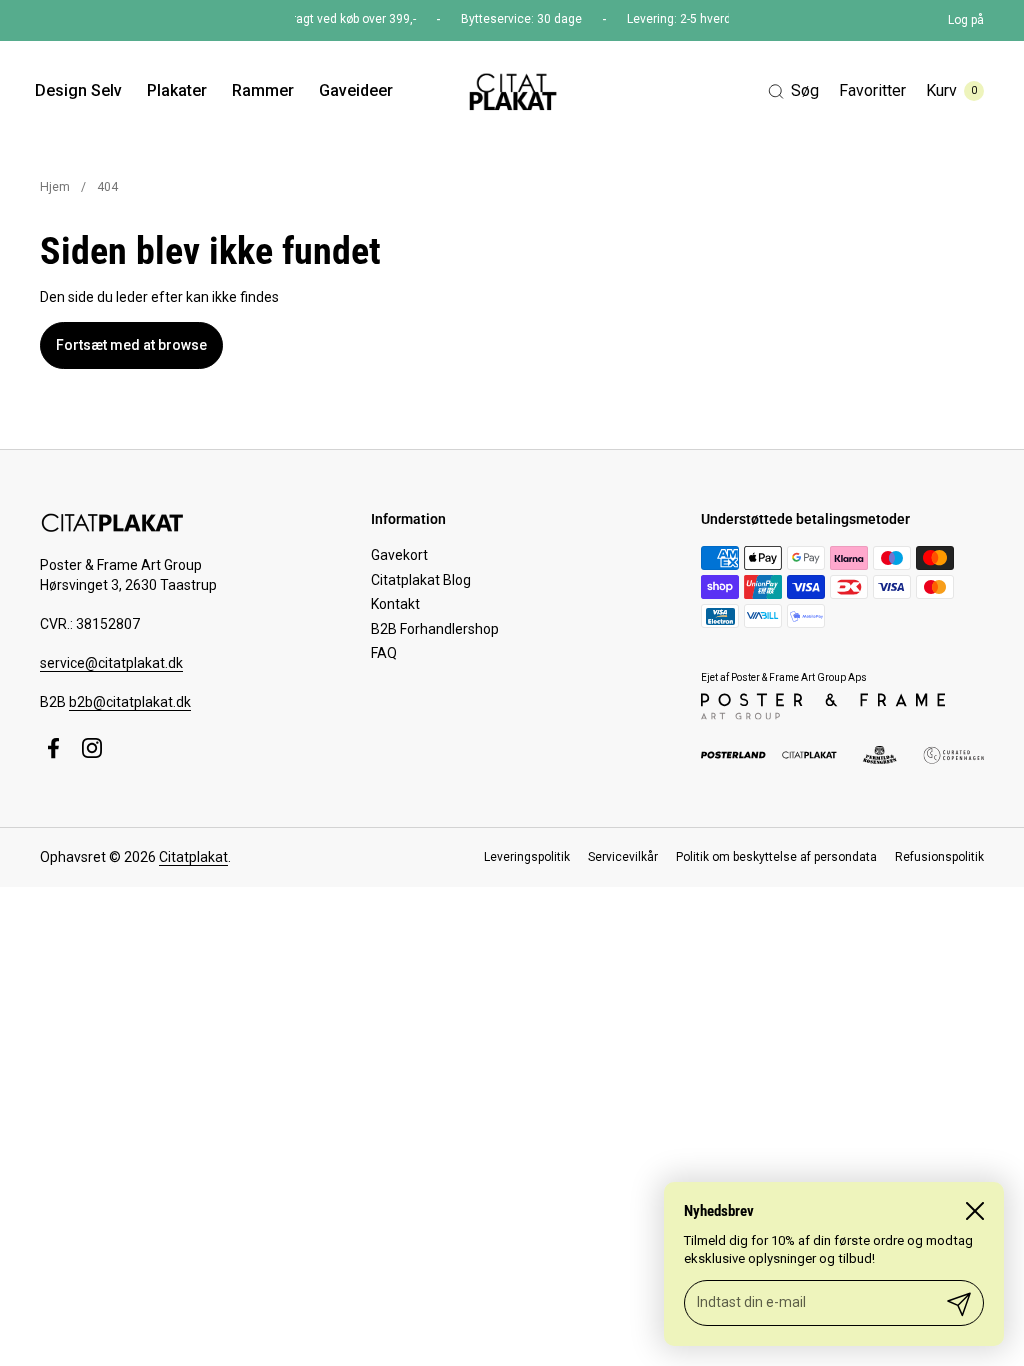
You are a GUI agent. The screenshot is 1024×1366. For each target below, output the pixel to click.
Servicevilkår (623, 857)
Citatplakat (193, 857)
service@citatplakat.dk (111, 663)
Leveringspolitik (527, 857)
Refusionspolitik (939, 857)
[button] (793, 91)
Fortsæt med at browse (131, 345)
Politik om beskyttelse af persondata (776, 857)
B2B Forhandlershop (435, 629)
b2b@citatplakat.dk (130, 702)
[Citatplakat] (511, 91)
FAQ (384, 653)
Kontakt (395, 604)
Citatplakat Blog (421, 580)
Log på (966, 20)
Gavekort (399, 555)
